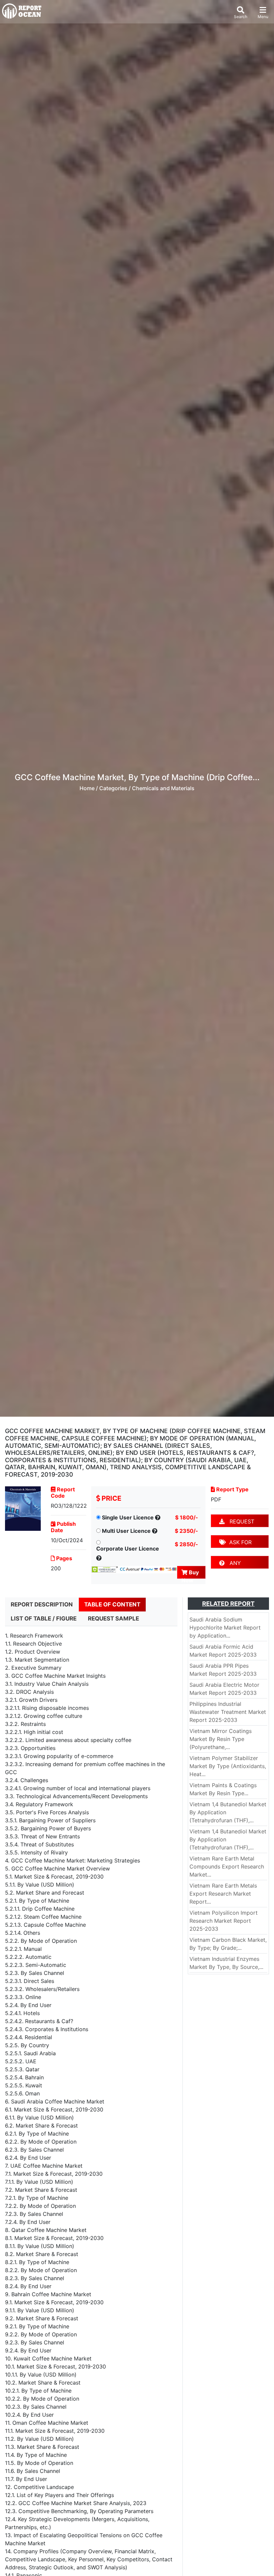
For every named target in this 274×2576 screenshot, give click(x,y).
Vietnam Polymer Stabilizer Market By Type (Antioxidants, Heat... (228, 1766)
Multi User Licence (126, 1531)
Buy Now (190, 1574)
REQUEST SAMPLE (237, 1523)
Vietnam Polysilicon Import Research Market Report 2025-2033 (224, 1921)
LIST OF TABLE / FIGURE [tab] (44, 1618)
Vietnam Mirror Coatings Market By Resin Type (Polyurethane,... (221, 1739)
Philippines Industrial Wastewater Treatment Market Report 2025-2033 (228, 1712)
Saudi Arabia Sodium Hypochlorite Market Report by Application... (225, 1628)
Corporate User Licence (128, 1549)
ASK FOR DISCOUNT (235, 1543)
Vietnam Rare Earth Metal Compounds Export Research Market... (227, 1866)
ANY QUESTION (233, 1564)
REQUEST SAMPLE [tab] (113, 1618)
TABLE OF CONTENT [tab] (112, 1604)
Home (87, 788)
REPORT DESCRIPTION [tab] (42, 1604)
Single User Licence (128, 1517)
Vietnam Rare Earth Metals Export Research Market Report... (223, 1894)
